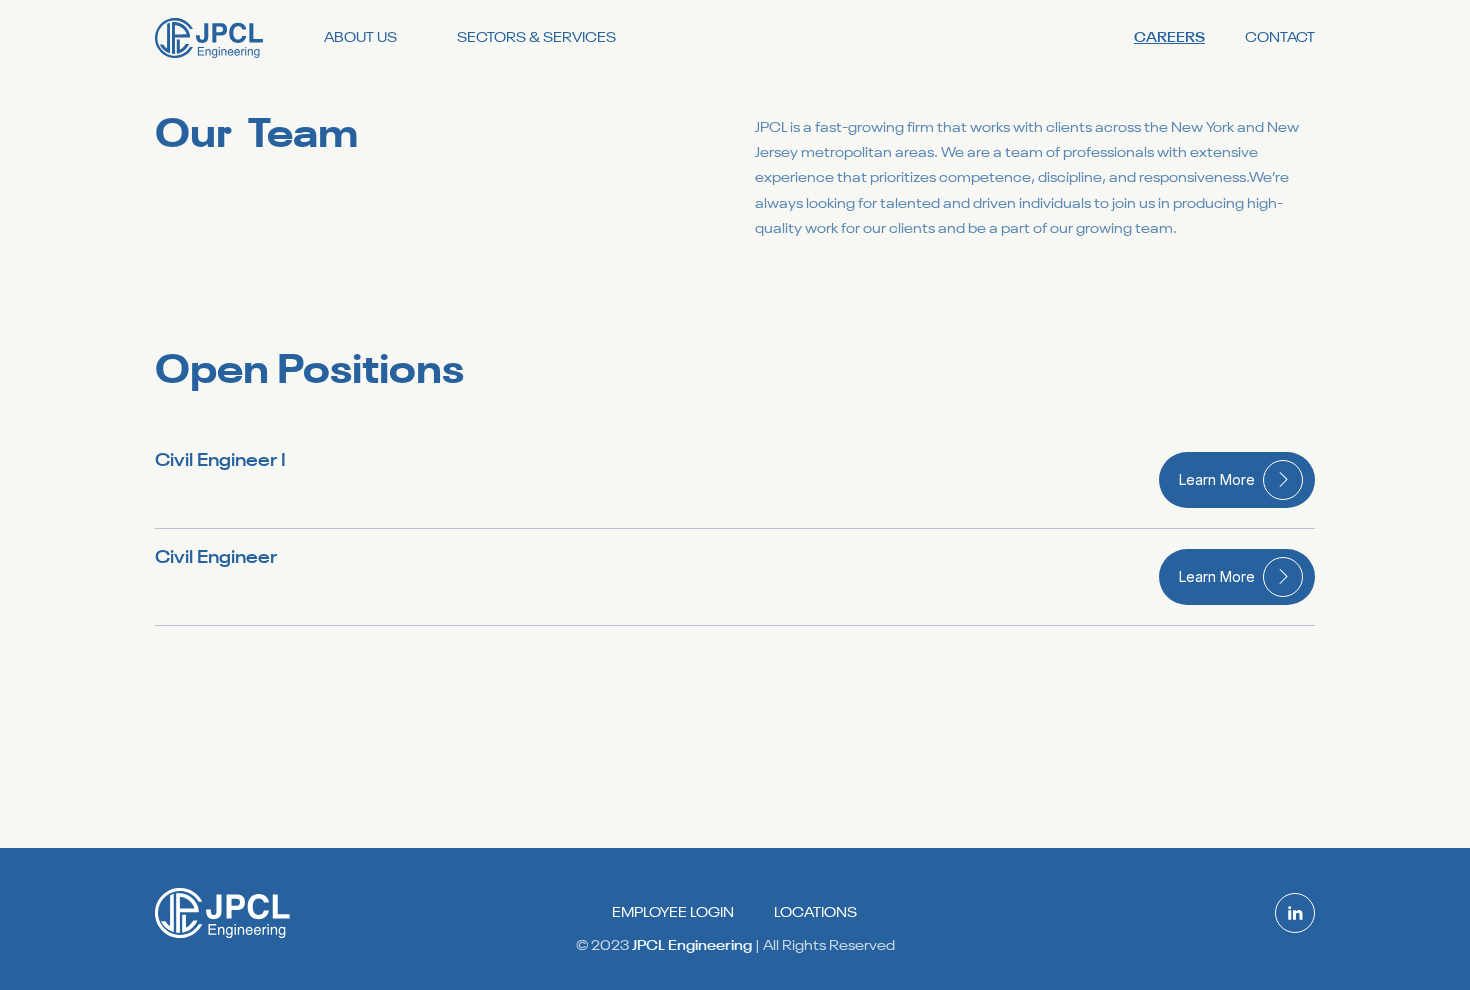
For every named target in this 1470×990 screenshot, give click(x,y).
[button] (360, 38)
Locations (815, 913)
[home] (209, 38)
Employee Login (673, 913)
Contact (1280, 38)
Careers (1169, 38)
